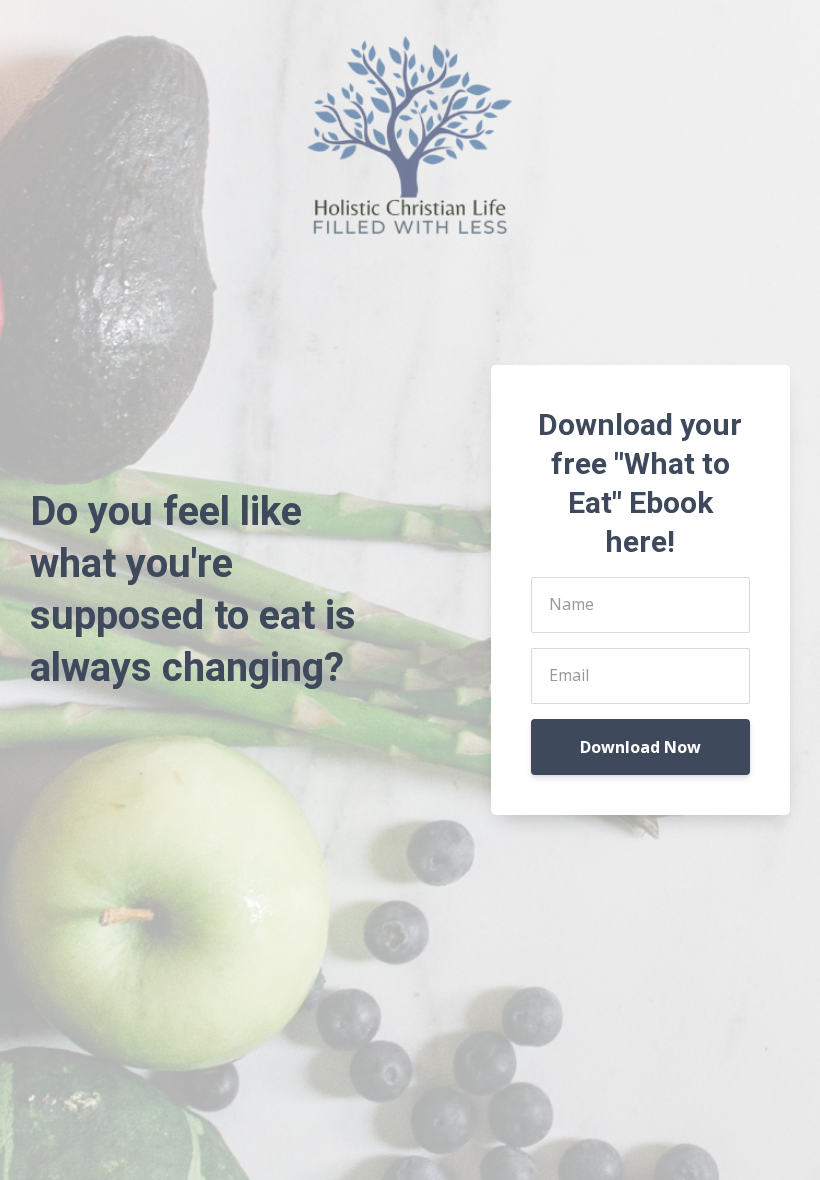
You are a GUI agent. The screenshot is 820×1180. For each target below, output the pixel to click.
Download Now (640, 747)
